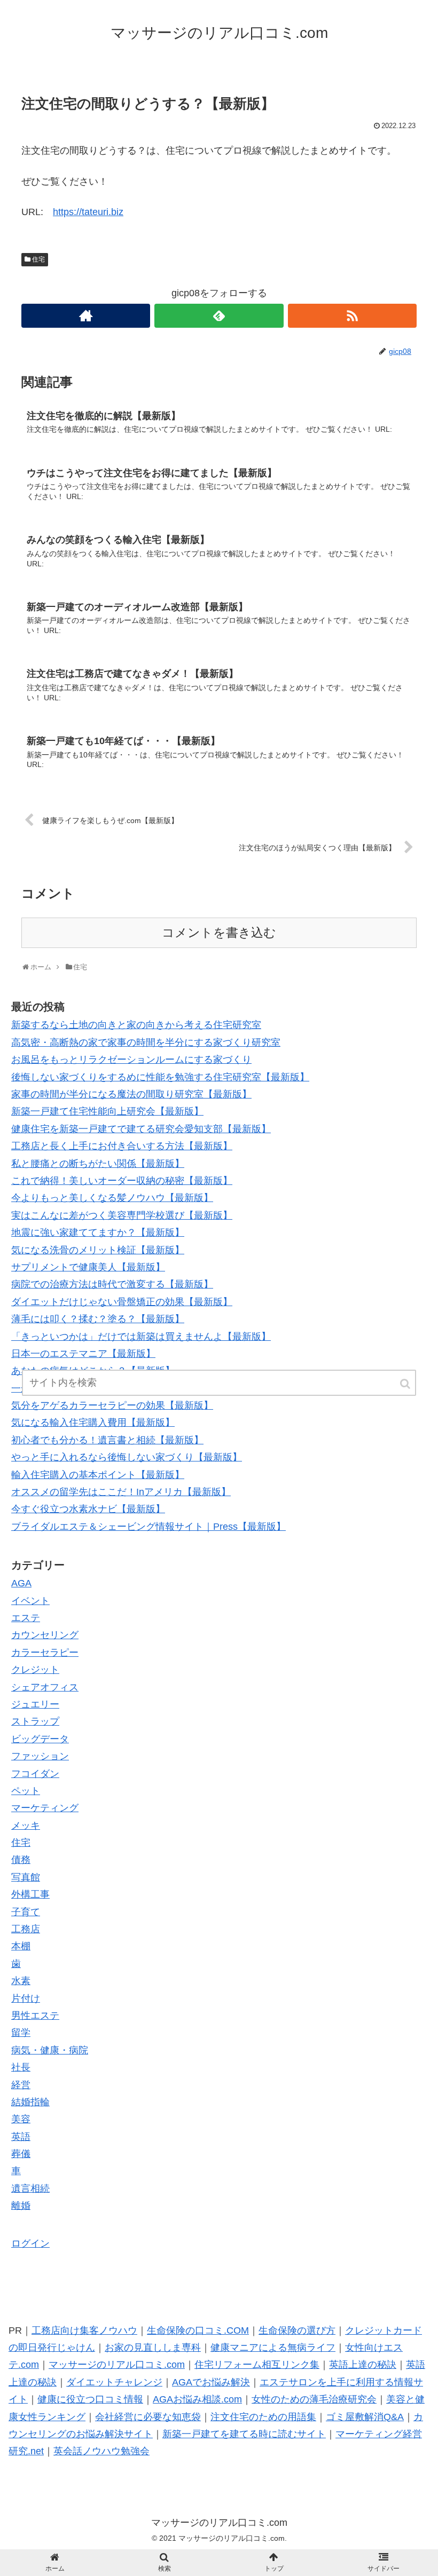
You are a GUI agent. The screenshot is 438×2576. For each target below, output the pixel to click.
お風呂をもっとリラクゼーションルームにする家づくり (131, 1060)
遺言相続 (30, 2188)
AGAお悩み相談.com (197, 2399)
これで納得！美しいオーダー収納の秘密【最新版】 (122, 1181)
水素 (21, 1981)
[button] (406, 1384)
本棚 (21, 1946)
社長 (21, 2067)
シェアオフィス (45, 1687)
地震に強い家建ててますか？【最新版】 (98, 1232)
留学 (21, 2033)
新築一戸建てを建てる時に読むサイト (244, 2434)
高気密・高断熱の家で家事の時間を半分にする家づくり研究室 (146, 1042)
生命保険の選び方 (297, 2330)
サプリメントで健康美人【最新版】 (88, 1267)
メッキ (26, 1826)
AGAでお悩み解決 (211, 2382)
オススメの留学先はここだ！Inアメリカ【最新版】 (121, 1492)
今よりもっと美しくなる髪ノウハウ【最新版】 (112, 1198)
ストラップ (35, 1721)
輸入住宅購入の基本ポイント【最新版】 (98, 1475)
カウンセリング (45, 1635)
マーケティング (45, 1808)
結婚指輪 (30, 2102)
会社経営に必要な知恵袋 (148, 2417)
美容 (21, 2119)
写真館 (26, 1877)
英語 (21, 2137)
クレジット (35, 1670)
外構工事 (30, 1894)
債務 (21, 1860)
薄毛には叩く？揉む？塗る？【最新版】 (98, 1319)
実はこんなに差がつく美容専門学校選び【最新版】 (122, 1215)
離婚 (21, 2206)
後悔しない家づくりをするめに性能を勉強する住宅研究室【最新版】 (160, 1077)
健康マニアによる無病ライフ (273, 2348)
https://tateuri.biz (88, 212)
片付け (26, 1998)
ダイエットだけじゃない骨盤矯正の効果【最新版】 (122, 1302)
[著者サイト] (86, 316)
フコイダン (35, 1774)
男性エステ (35, 2016)
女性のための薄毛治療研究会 (314, 2399)
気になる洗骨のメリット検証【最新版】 (98, 1250)
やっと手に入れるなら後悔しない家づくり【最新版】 (127, 1457)
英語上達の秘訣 (363, 2365)
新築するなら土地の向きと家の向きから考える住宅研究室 (136, 1025)
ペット (26, 1791)
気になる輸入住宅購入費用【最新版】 (93, 1423)
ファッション (40, 1756)
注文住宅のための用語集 (263, 2417)
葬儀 (21, 2154)
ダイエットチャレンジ (114, 2382)
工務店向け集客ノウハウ (84, 2330)
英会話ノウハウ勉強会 (101, 2451)
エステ (26, 1618)
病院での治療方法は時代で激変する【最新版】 (112, 1284)
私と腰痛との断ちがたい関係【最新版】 (98, 1164)
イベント (30, 1601)
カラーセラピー (45, 1653)
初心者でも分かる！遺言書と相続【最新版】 (107, 1440)
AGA (21, 1583)
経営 (21, 2085)
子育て (26, 1912)
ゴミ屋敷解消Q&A (365, 2417)
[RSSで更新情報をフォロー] (352, 316)
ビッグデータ (40, 1739)
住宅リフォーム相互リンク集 (257, 2365)
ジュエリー (35, 1704)
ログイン (30, 2243)
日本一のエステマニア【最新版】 (83, 1354)
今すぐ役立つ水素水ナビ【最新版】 (88, 1509)
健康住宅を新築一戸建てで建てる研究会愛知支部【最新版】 (141, 1129)
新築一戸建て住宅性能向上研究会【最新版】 (107, 1111)
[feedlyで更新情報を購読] (219, 316)
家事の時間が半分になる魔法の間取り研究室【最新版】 (131, 1094)
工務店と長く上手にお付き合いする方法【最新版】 (122, 1146)
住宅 (38, 259)
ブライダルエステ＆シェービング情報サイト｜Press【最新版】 (148, 1527)
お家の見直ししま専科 (153, 2348)
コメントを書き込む (219, 933)
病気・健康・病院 (50, 2050)
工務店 (26, 1929)
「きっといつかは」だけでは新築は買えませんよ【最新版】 (141, 1337)
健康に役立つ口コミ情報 (90, 2399)
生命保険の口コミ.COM (198, 2330)
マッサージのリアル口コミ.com (117, 2365)
